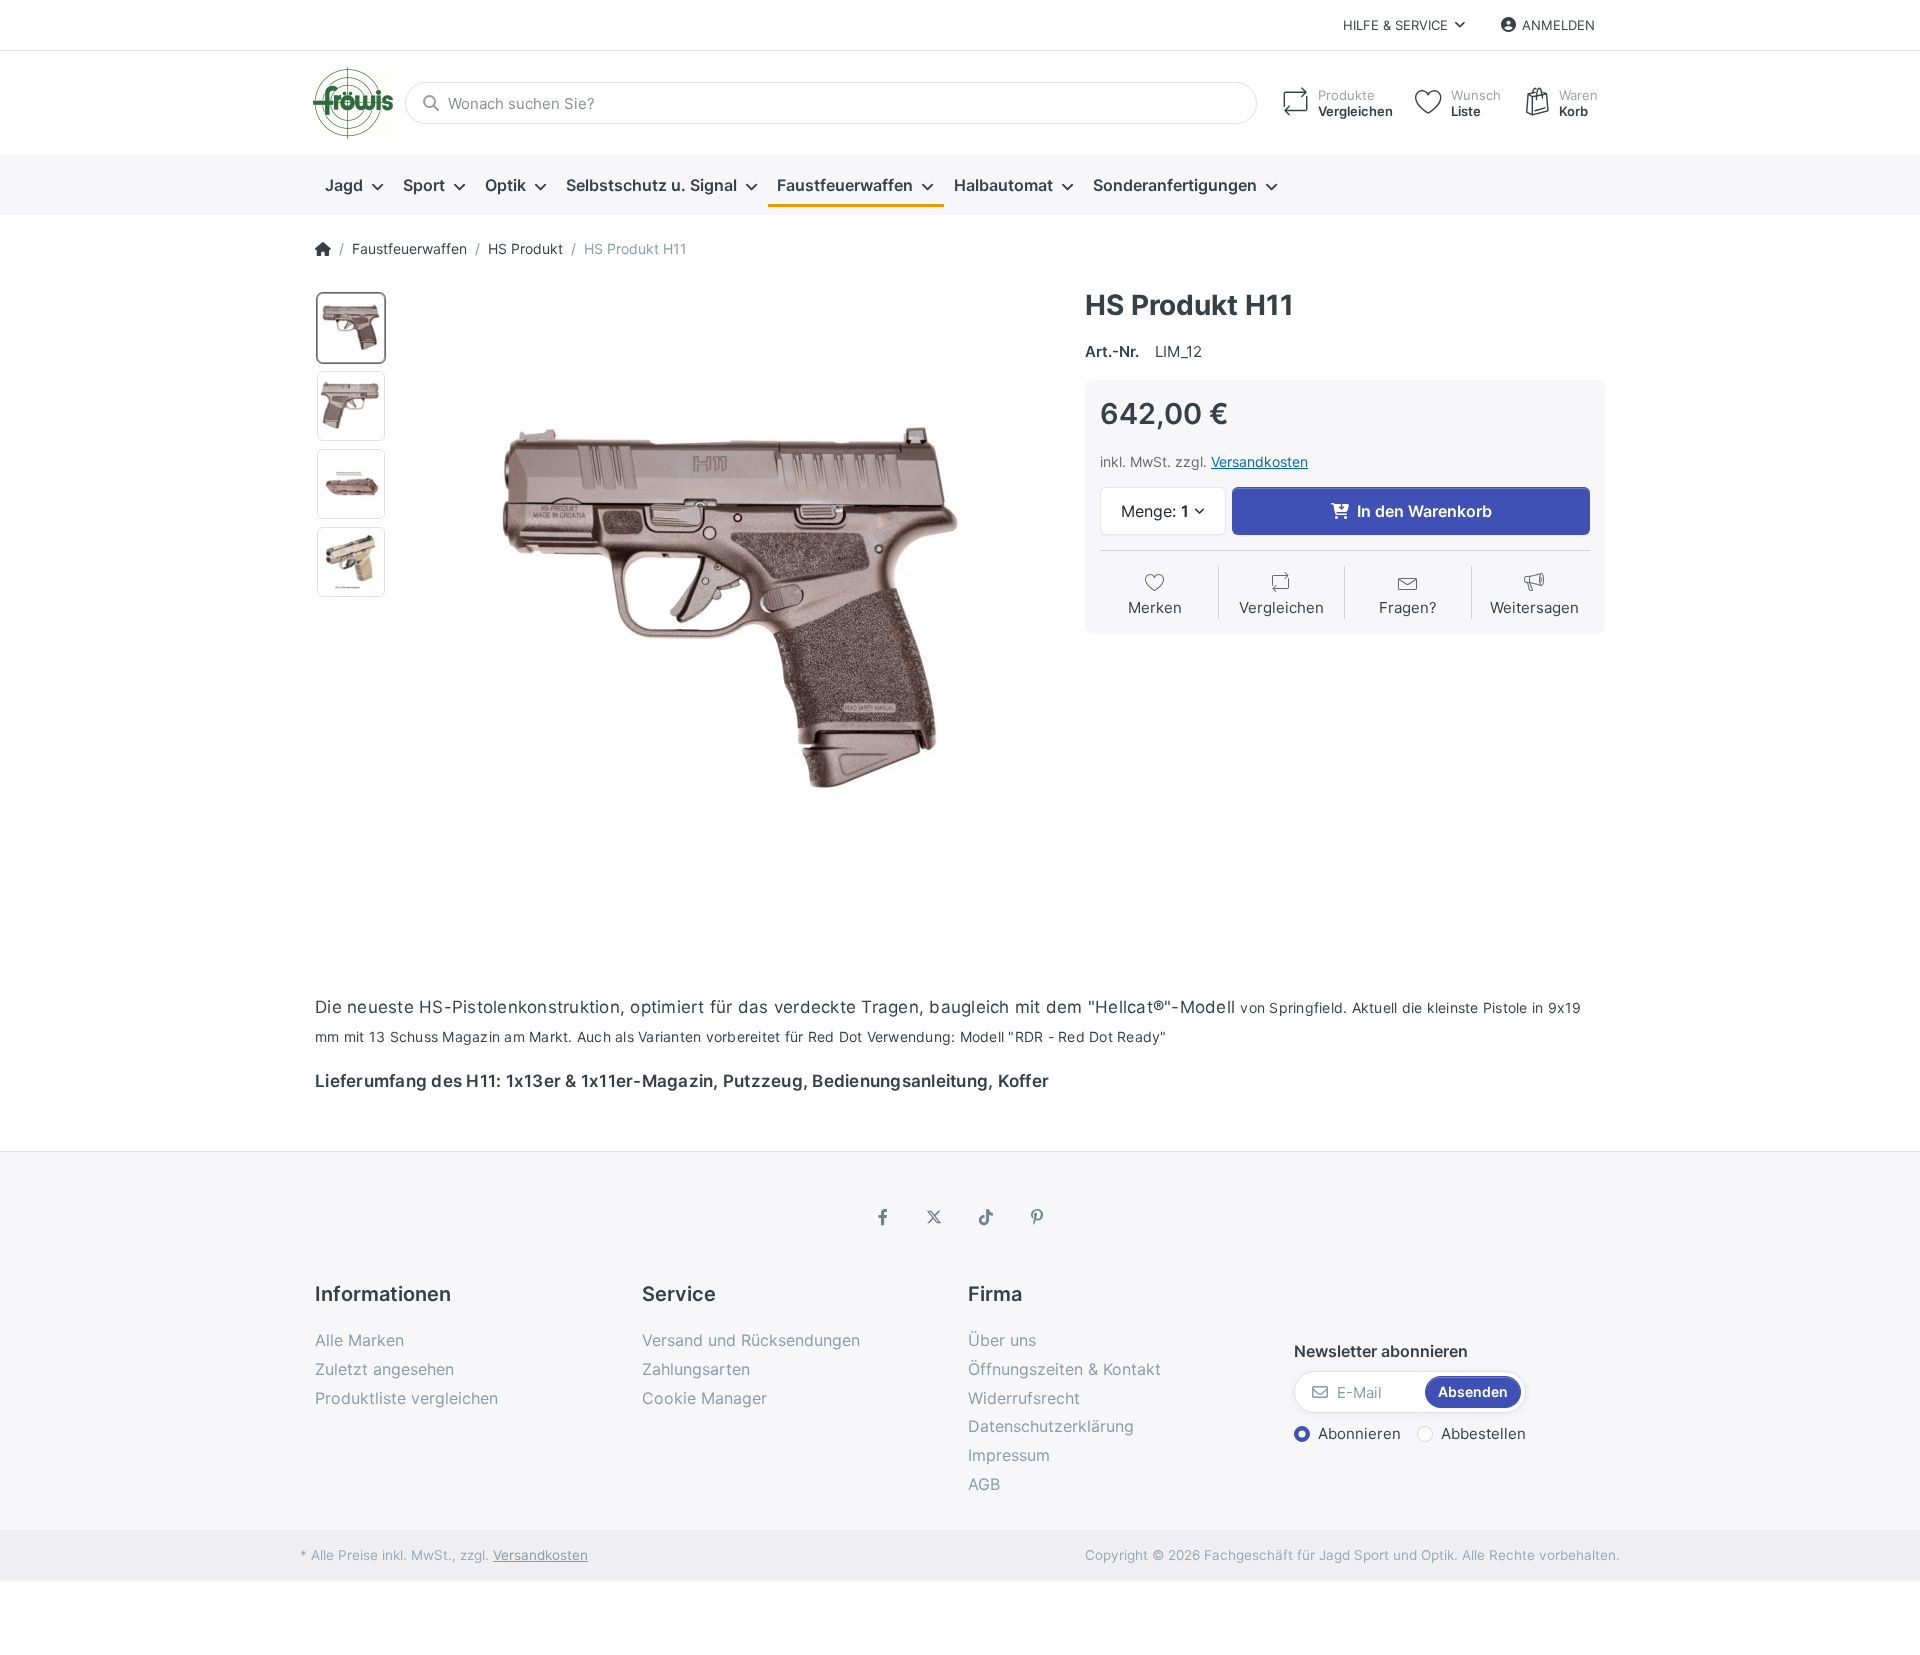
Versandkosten (1259, 461)
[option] (351, 328)
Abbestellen (1483, 1433)
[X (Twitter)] (934, 1217)
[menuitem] (354, 186)
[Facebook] (883, 1217)
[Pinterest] (1038, 1217)
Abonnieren (1359, 1433)
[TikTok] (986, 1217)
